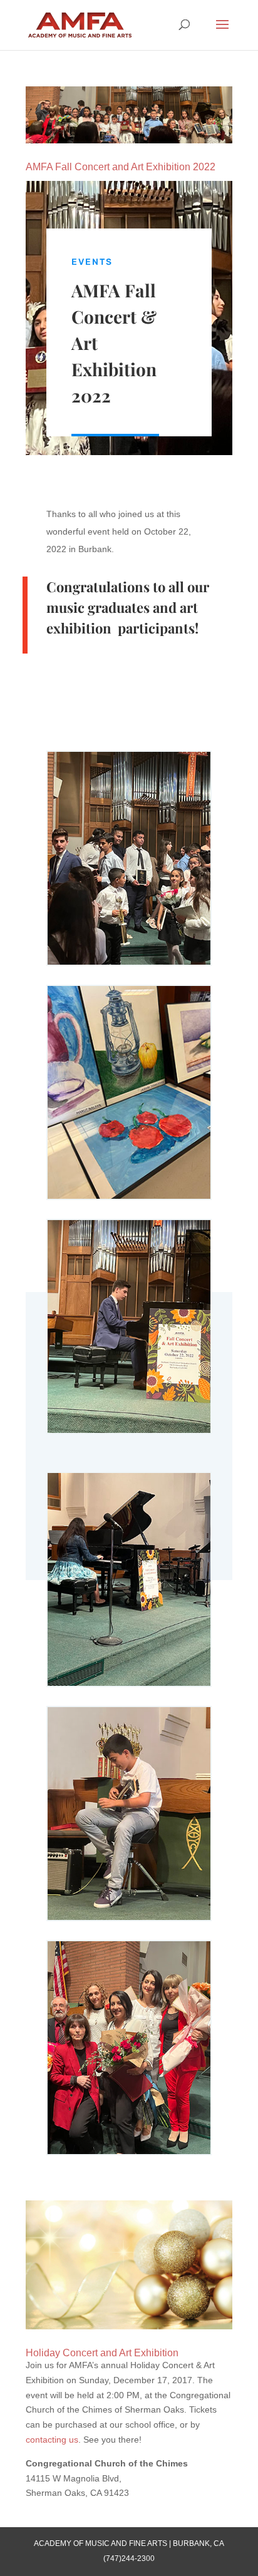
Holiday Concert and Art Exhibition (102, 2353)
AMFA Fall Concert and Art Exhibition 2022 (121, 167)
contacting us (52, 2440)
